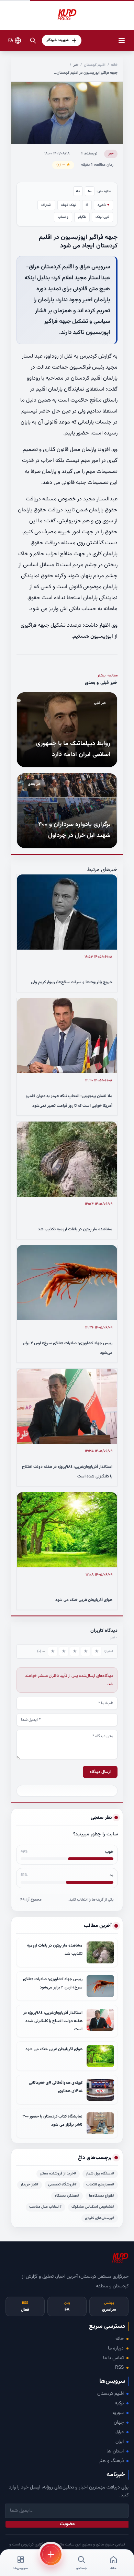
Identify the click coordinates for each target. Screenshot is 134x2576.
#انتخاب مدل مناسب (46, 2207)
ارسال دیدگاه (100, 1772)
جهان (119, 2423)
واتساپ (63, 217)
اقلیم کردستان (95, 65)
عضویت (67, 2524)
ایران (120, 2442)
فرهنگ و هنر (111, 2461)
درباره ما (116, 2348)
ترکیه (119, 2403)
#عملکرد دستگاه (67, 2196)
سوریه (118, 2413)
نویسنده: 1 (89, 154)
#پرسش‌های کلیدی (100, 2218)
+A (78, 191)
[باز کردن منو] (122, 40)
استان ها (115, 2451)
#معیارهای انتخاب (100, 2185)
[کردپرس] (67, 15)
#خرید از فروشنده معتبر (58, 2174)
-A (90, 191)
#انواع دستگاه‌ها (102, 2196)
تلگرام (82, 217)
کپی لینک (102, 217)
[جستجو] (33, 40)
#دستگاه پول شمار (100, 2174)
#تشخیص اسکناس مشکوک (93, 2207)
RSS (119, 2368)
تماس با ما (113, 2358)
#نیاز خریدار (30, 2185)
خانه (114, 65)
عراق (120, 2432)
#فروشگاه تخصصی (62, 2185)
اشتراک (46, 205)
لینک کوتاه (69, 205)
